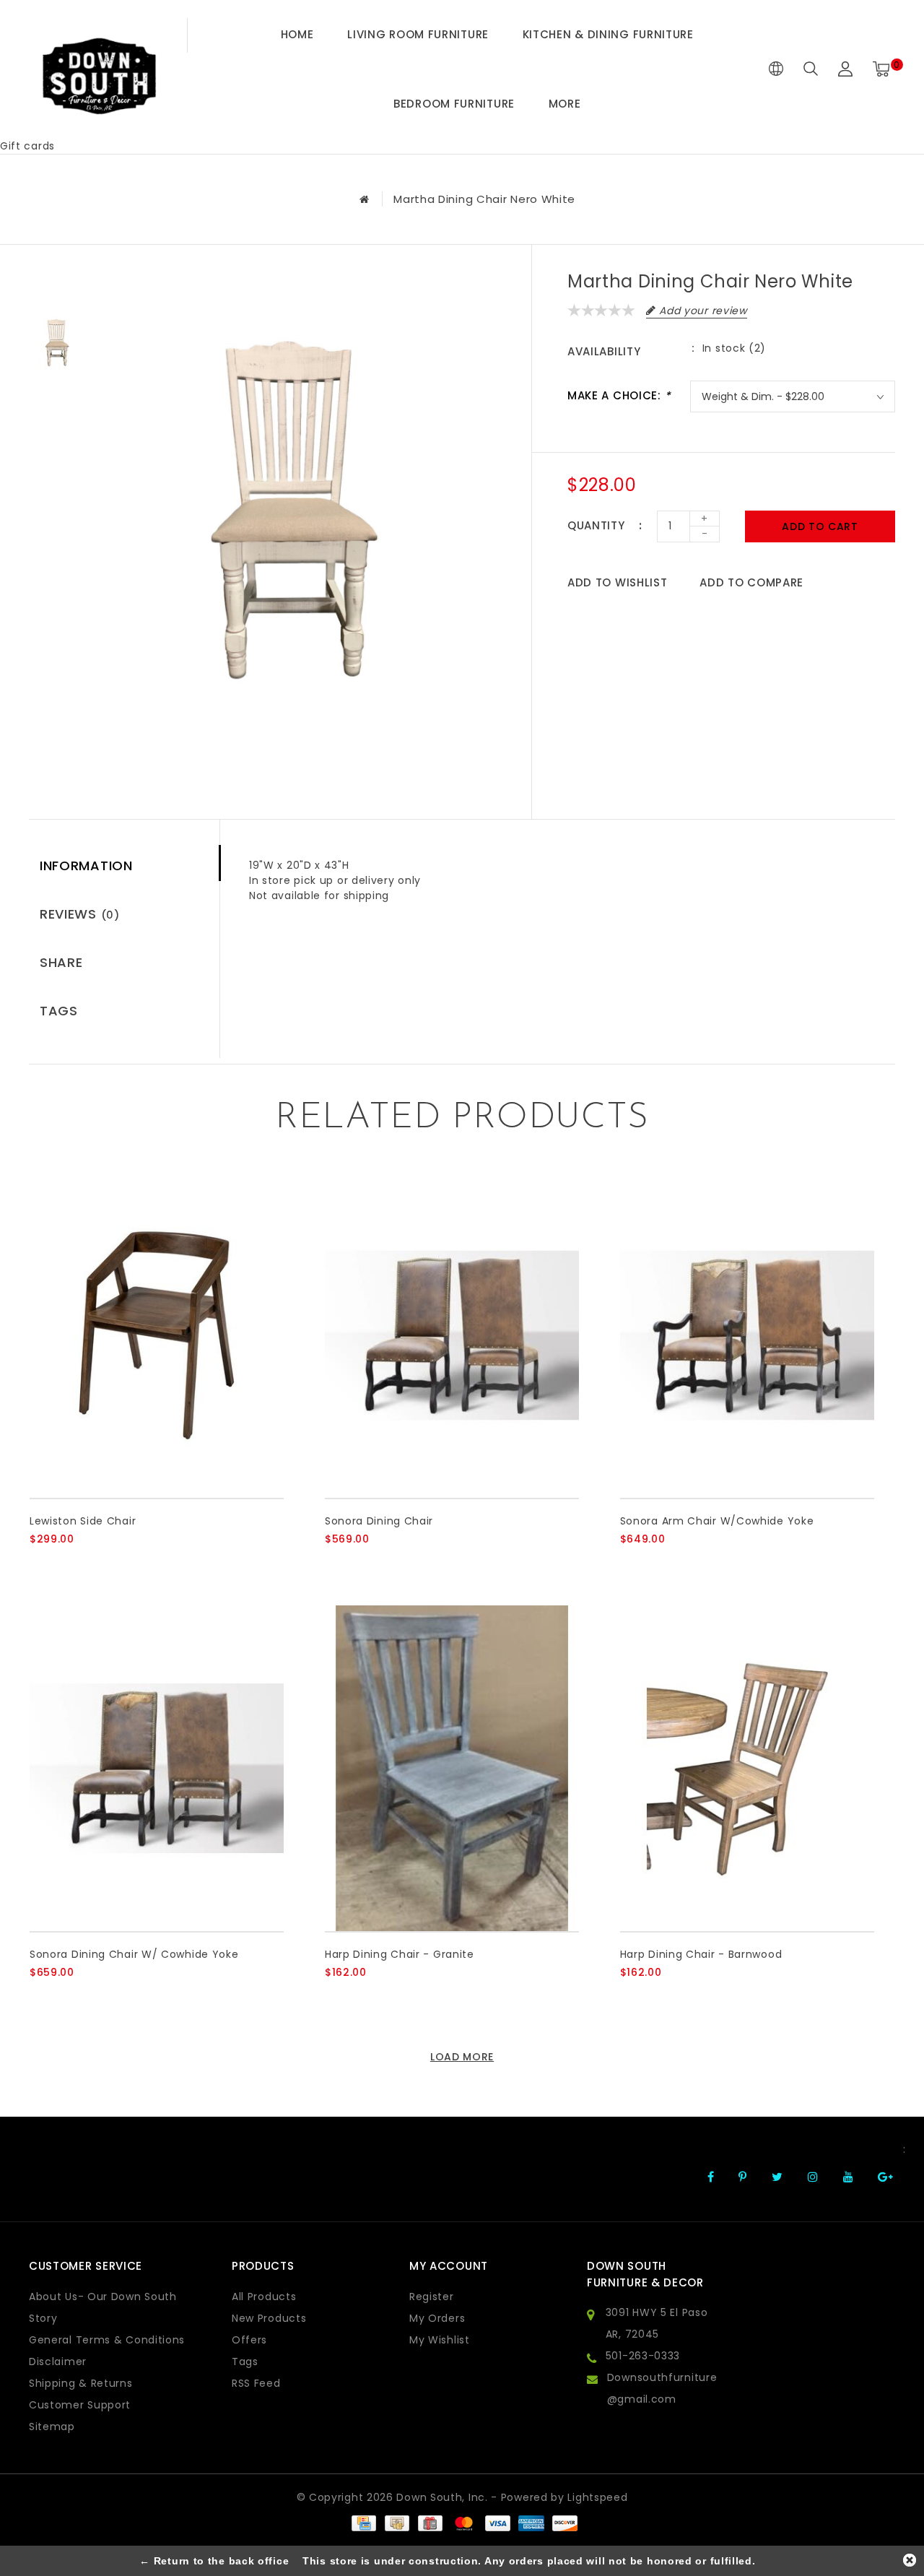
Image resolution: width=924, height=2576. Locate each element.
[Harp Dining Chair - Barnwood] (747, 1768)
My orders (437, 2318)
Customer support (80, 2405)
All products (264, 2297)
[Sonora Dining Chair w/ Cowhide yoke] (157, 1768)
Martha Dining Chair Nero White (484, 199)
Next (57, 407)
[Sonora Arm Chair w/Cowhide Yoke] (747, 1336)
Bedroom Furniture (454, 104)
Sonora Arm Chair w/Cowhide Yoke (717, 1521)
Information (86, 866)
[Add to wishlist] (74, 1564)
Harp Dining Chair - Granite (400, 1954)
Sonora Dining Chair (379, 1521)
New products (269, 2318)
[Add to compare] (109, 1563)
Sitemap (52, 2427)
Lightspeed (597, 2497)
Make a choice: (619, 395)
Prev (57, 285)
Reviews (80, 914)
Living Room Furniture (418, 34)
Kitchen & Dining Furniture (608, 34)
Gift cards (27, 146)
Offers (249, 2340)
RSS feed (256, 2383)
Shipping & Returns (81, 2383)
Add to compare (751, 582)
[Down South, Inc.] (99, 69)
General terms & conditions (107, 2340)
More (565, 104)
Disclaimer (58, 2362)
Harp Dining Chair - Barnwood (701, 1954)
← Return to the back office (214, 2561)
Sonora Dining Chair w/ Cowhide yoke (134, 1954)
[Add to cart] (39, 1563)
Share (61, 962)
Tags (59, 1011)
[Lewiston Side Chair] (157, 1336)
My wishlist (440, 2340)
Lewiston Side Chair (83, 1521)
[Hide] (910, 2560)
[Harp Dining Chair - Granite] (452, 1768)
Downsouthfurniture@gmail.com (662, 2388)
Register (432, 2297)
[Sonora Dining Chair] (452, 1336)
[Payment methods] (363, 2523)
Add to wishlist (618, 582)
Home (297, 34)
